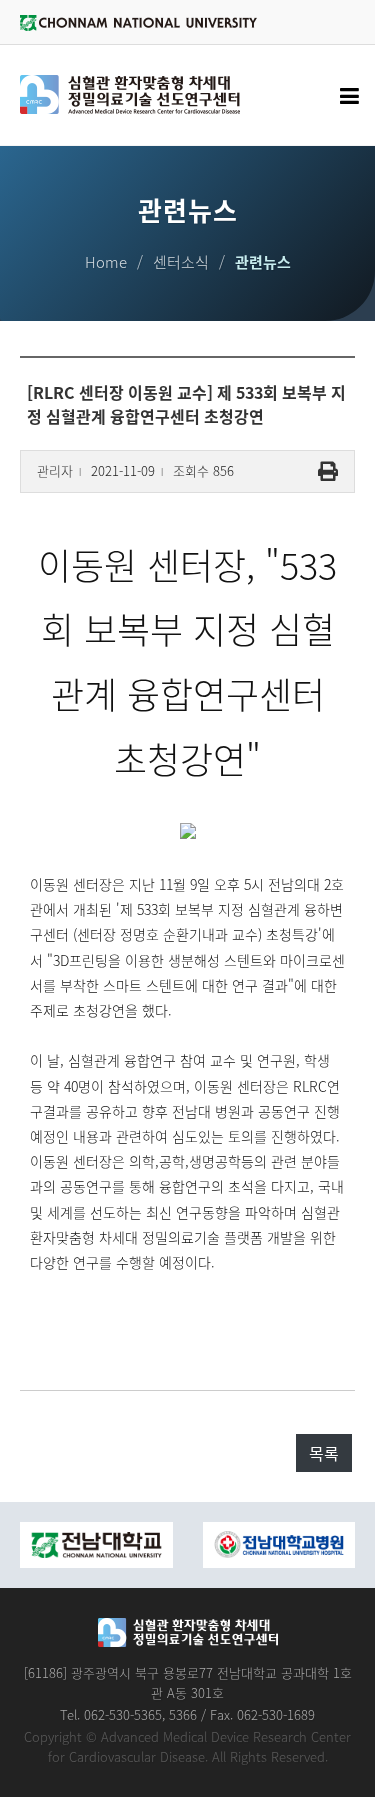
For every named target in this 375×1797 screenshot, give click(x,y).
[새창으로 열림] (127, 1545)
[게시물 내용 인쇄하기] (328, 471)
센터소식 (181, 262)
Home (106, 262)
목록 (324, 1453)
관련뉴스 (263, 262)
